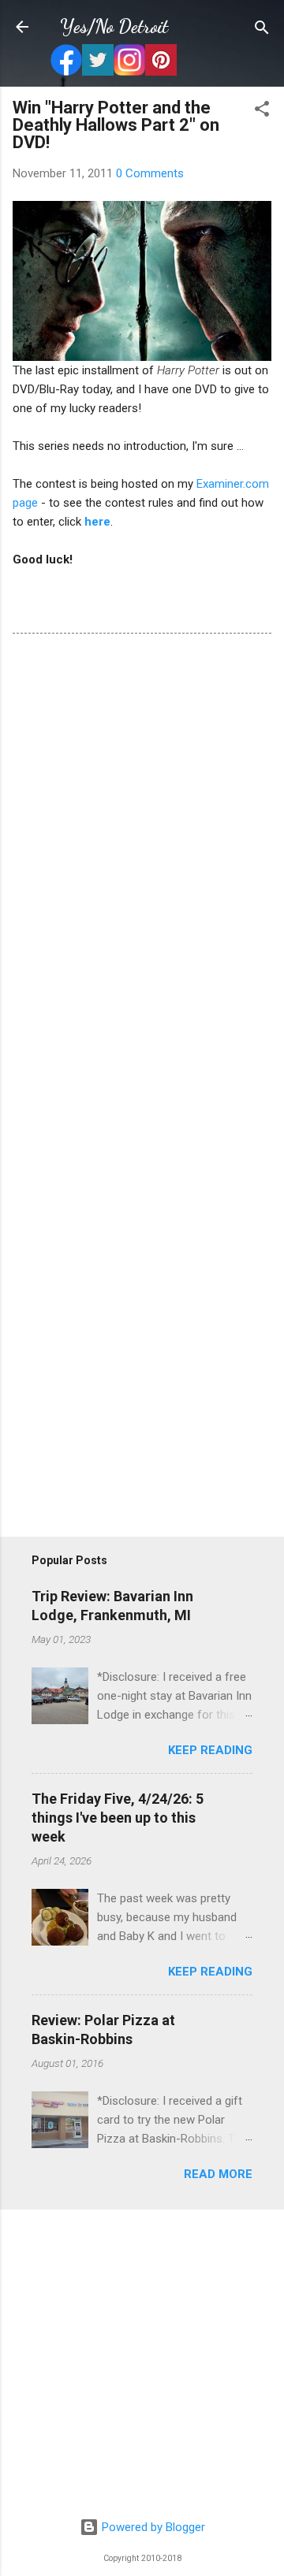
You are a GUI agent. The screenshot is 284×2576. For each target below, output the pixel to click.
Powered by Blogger (152, 2527)
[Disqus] (142, 861)
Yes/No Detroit (114, 26)
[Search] (262, 29)
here (97, 522)
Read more (218, 2174)
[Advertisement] (142, 2364)
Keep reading (210, 1750)
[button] (262, 110)
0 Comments (150, 173)
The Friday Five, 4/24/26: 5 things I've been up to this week (118, 1818)
